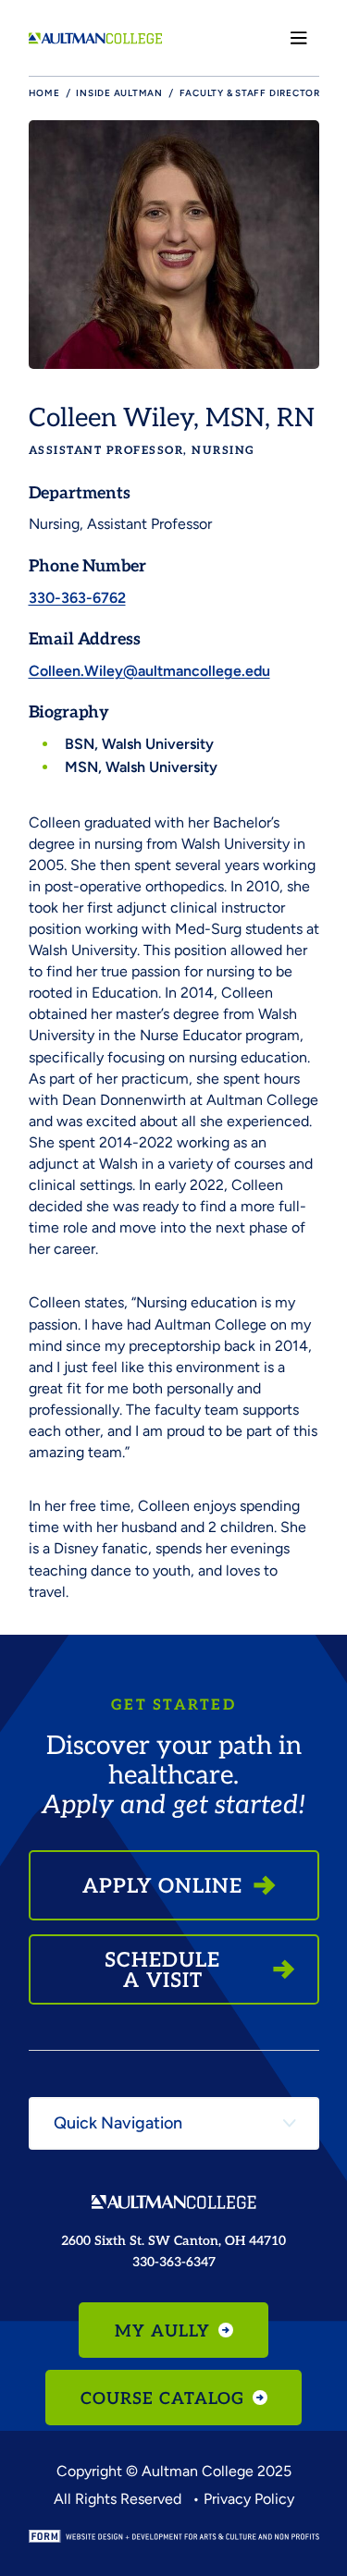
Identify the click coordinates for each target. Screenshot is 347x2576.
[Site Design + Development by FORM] (174, 2536)
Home (44, 93)
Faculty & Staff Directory (253, 93)
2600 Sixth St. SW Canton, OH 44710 (173, 2240)
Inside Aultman (119, 93)
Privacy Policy (249, 2499)
